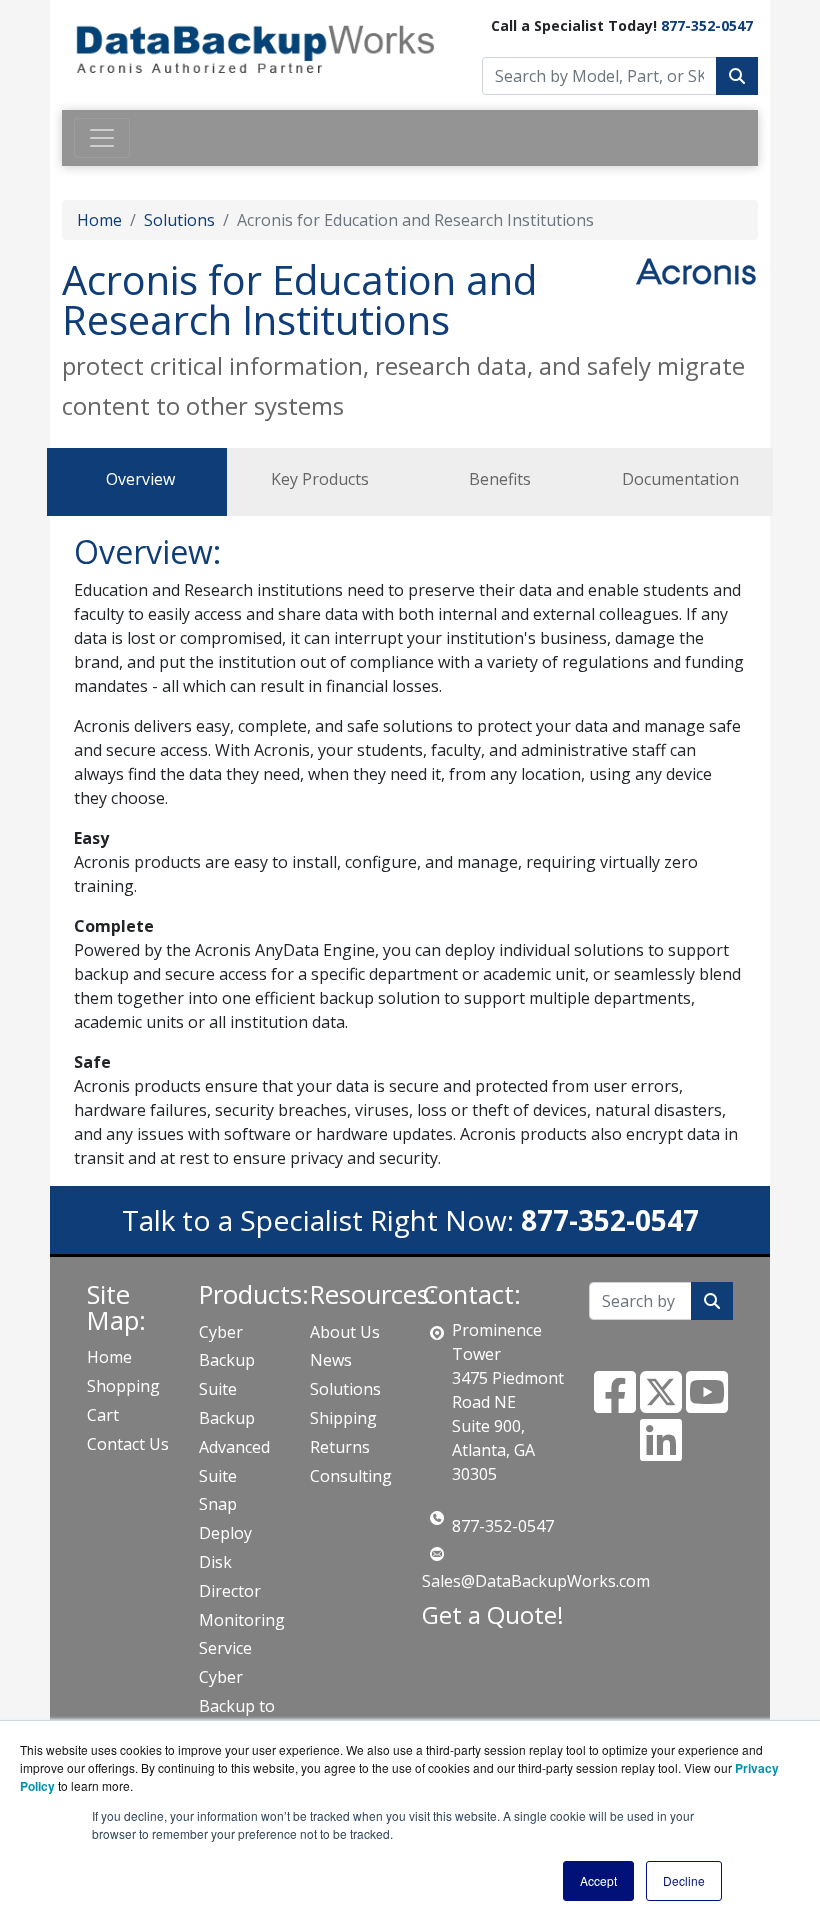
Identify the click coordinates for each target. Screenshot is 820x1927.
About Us (345, 1332)
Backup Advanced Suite (234, 1447)
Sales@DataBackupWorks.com (536, 1581)
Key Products (320, 479)
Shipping (343, 1418)
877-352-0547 (707, 25)
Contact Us (128, 1444)
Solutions (179, 220)
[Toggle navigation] (102, 138)
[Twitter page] (661, 1404)
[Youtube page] (707, 1404)
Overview (140, 479)
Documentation (680, 479)
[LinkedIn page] (661, 1452)
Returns (340, 1447)
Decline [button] (684, 1880)
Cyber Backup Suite (227, 1361)
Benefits (500, 479)
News (331, 1360)
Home (99, 220)
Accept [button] (598, 1880)
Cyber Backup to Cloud (237, 1706)
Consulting (351, 1476)
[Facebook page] (615, 1404)
